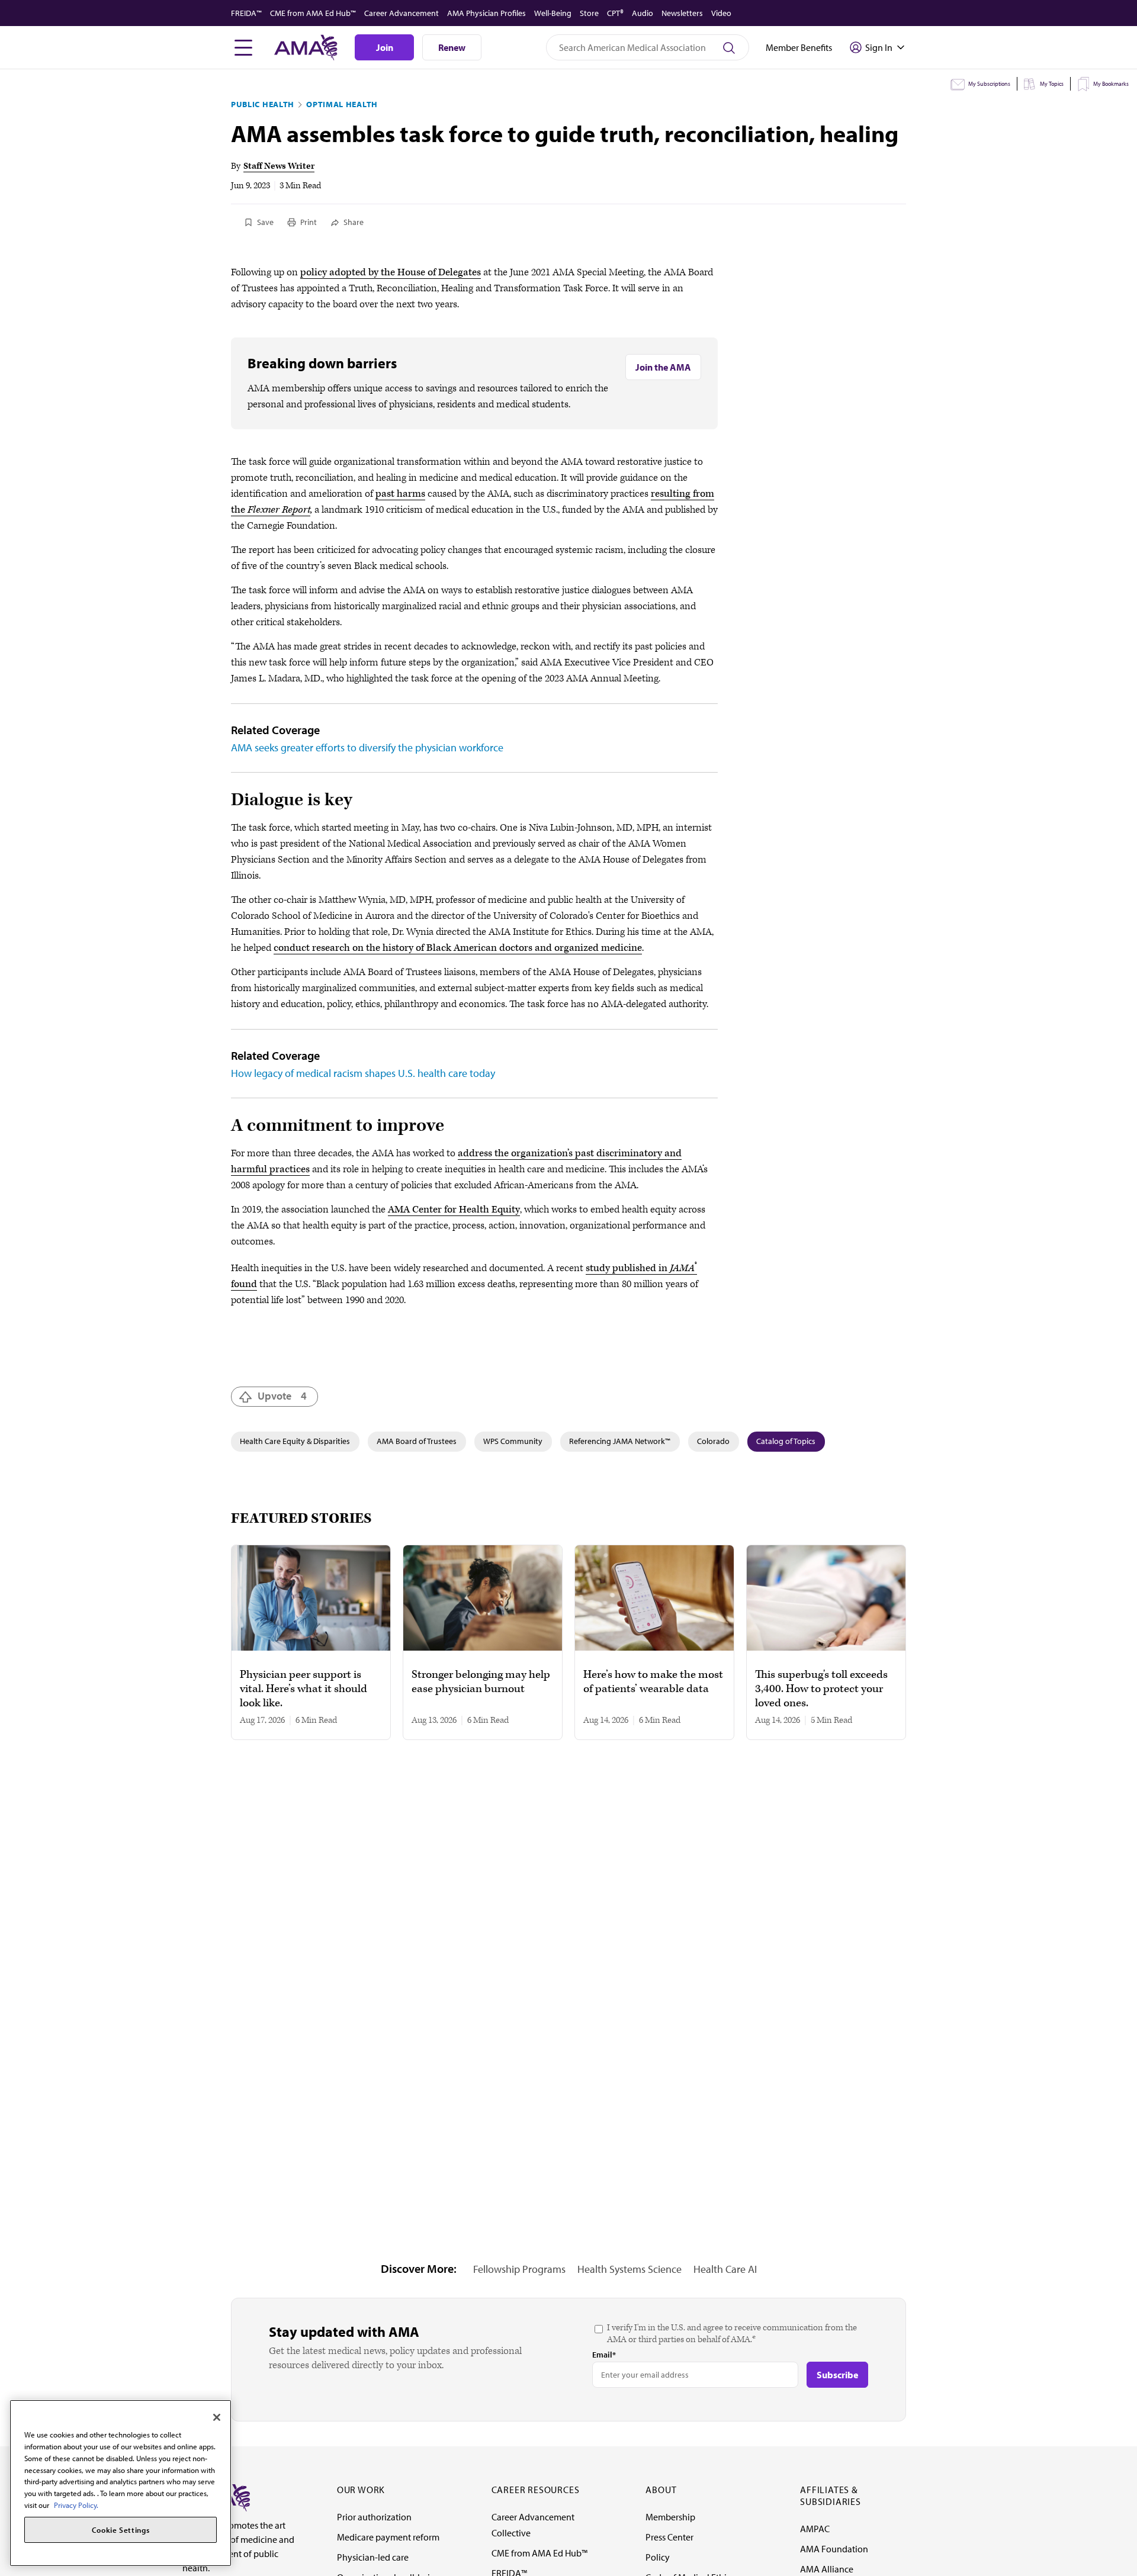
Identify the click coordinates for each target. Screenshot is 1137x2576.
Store (589, 13)
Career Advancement (402, 13)
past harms (400, 494)
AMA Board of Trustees (417, 1441)
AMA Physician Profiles (486, 13)
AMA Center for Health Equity (454, 1210)
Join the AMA (663, 367)
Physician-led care (373, 2557)
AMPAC (815, 2529)
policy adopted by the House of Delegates (391, 272)
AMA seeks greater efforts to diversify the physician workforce (367, 747)
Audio (643, 13)
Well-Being (553, 13)
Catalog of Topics (786, 1441)
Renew (452, 47)
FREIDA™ (246, 13)
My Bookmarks (1111, 84)
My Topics (1052, 84)
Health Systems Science (629, 2269)
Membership (670, 2517)
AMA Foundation (834, 2549)
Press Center (669, 2537)
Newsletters (682, 13)
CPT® (615, 13)
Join (385, 47)
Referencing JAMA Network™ (620, 1441)
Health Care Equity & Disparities (295, 1441)
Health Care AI (725, 2269)
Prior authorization (374, 2517)
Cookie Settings (121, 2530)
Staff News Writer (279, 166)
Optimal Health (342, 104)
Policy (658, 2557)
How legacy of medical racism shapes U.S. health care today (363, 1073)
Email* (604, 2355)
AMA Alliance (827, 2569)
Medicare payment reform (388, 2537)
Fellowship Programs (519, 2269)
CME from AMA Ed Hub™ (313, 13)
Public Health (263, 104)
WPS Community (513, 1441)
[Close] (217, 2417)
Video (721, 13)
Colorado (713, 1441)
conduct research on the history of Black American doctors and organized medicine (458, 948)
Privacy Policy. (76, 2504)
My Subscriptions (989, 84)
